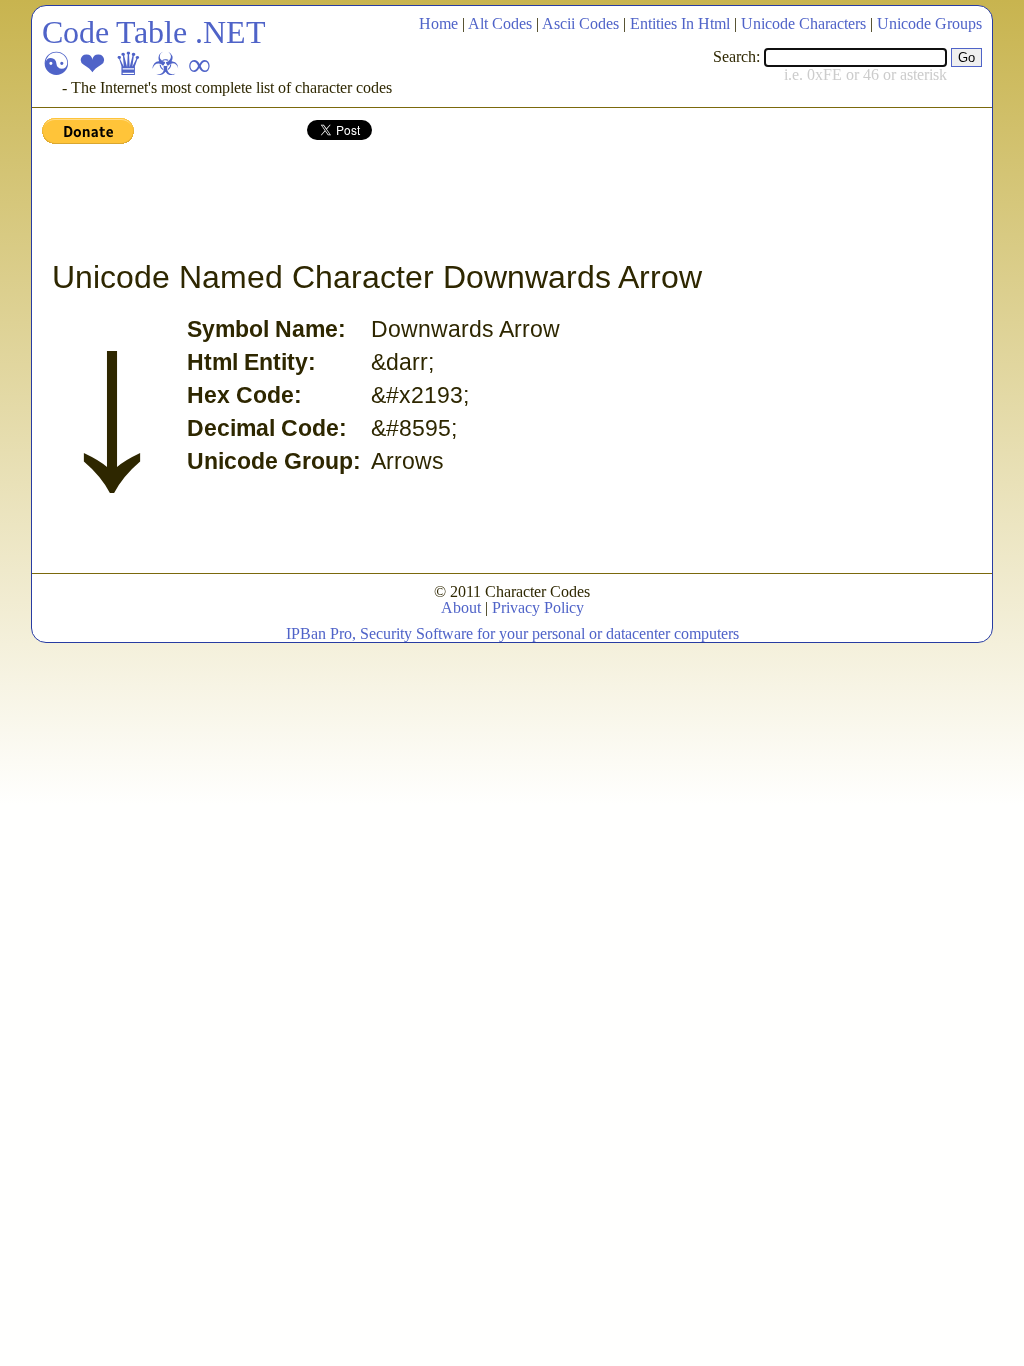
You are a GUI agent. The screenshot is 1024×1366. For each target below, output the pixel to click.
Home (438, 23)
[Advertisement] (406, 203)
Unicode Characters (803, 23)
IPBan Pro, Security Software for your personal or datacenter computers (512, 633)
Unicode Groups (929, 23)
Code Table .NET (154, 32)
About (461, 607)
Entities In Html (680, 23)
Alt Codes (500, 23)
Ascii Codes (580, 23)
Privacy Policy (538, 607)
